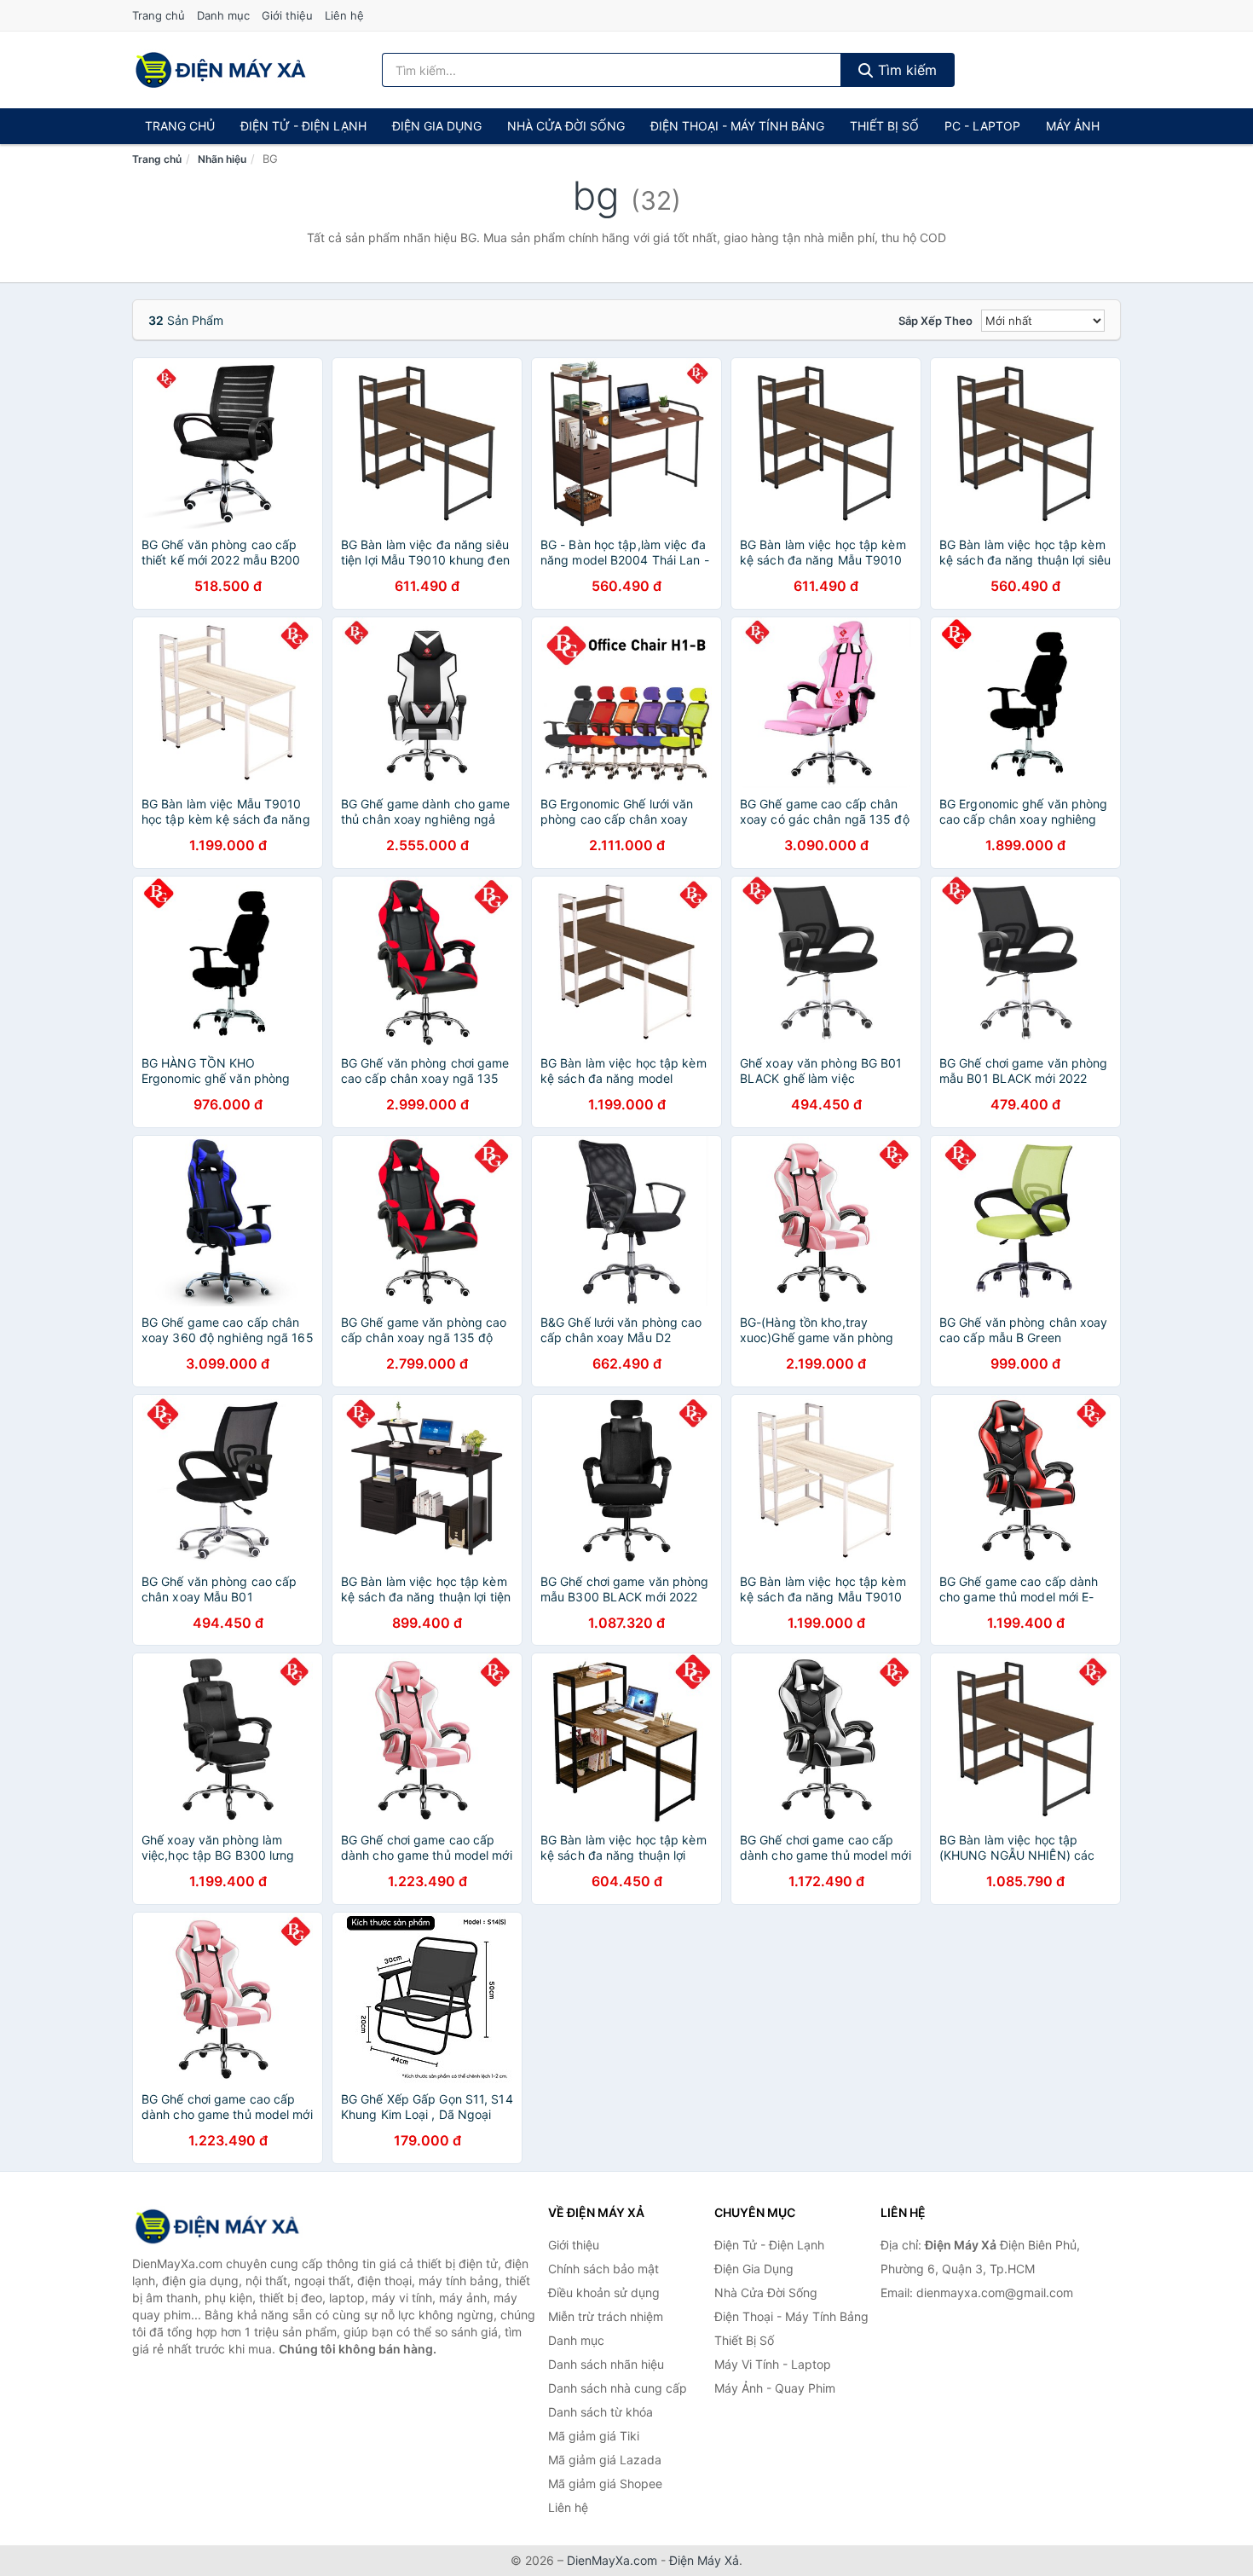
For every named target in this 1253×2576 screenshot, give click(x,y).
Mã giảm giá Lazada (605, 2460)
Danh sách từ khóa (601, 2412)
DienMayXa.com (612, 2560)
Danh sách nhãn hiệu (606, 2364)
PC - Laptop (982, 126)
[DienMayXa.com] (221, 70)
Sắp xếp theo (935, 321)
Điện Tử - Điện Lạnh (303, 126)
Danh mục (223, 15)
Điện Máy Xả (704, 2560)
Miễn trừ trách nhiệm (606, 2316)
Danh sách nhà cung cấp (618, 2388)
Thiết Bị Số (884, 126)
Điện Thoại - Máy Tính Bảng (737, 126)
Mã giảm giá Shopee (605, 2483)
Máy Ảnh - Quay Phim (775, 2388)
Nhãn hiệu (222, 159)
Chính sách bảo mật (603, 2269)
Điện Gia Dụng (437, 126)
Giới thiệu (287, 15)
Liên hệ (344, 15)
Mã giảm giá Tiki (594, 2436)
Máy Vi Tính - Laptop (773, 2364)
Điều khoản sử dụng (604, 2292)
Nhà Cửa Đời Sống (566, 126)
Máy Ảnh (1073, 126)
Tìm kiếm (905, 70)
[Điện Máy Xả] (217, 2226)
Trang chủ (159, 15)
